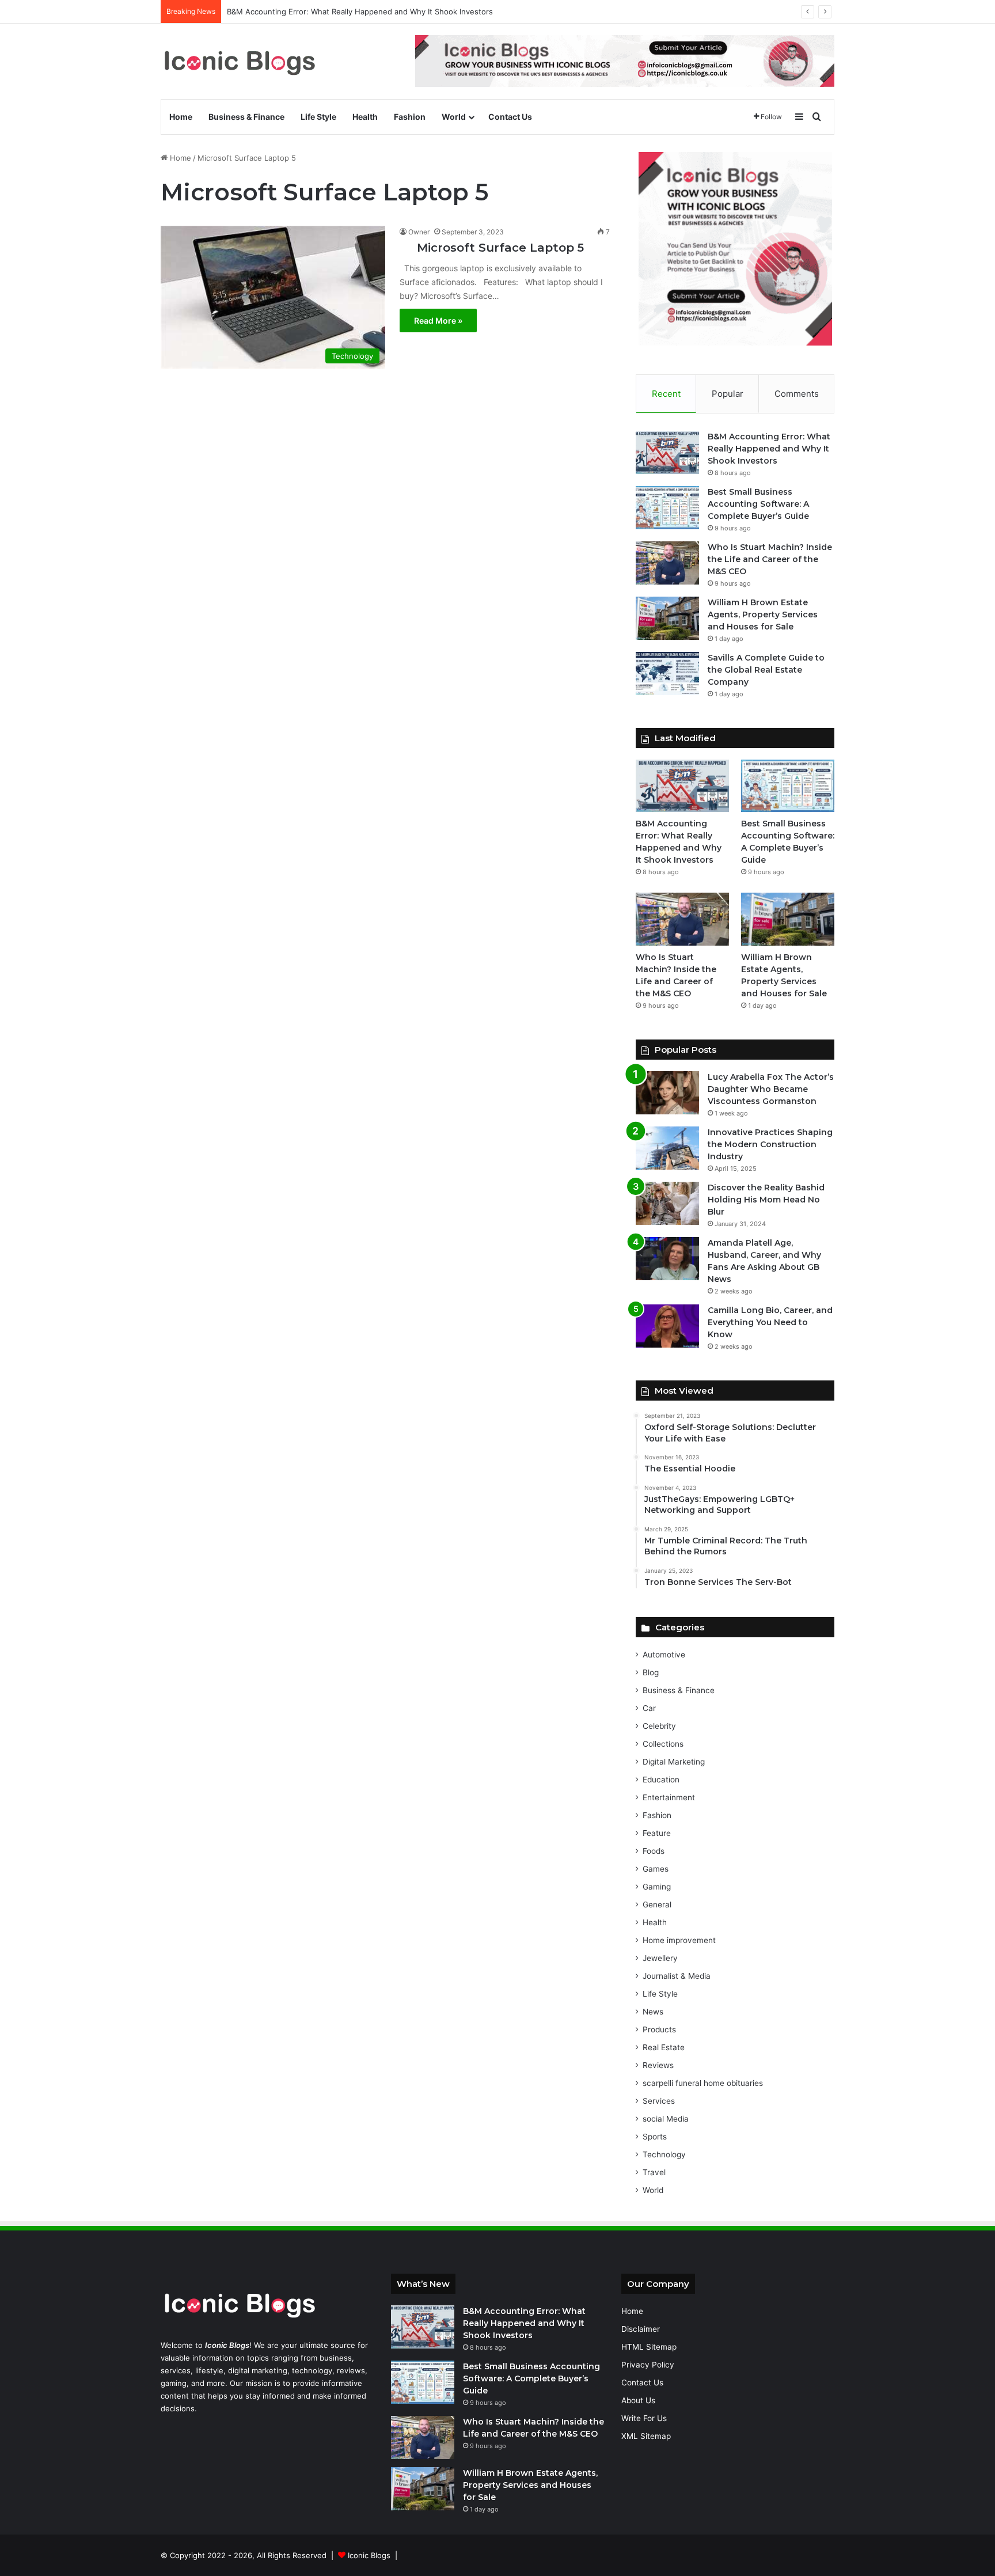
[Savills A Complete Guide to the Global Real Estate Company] (667, 674)
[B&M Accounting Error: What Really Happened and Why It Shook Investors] (667, 452)
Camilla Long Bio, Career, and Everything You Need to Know (770, 1322)
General (657, 1905)
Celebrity (659, 1726)
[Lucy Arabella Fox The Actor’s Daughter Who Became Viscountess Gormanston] (667, 1093)
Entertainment (669, 1797)
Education (661, 1780)
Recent (666, 394)
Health (365, 117)
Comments (797, 394)
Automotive (664, 1655)
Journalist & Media (677, 1976)
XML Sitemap (646, 2436)
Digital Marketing (674, 1762)
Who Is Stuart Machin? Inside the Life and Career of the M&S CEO (770, 559)
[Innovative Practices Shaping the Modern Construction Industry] (667, 1148)
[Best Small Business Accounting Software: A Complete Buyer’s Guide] (667, 508)
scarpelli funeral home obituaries (703, 2083)
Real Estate (664, 2047)
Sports (655, 2137)
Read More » (438, 320)
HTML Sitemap (649, 2347)
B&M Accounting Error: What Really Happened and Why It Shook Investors (769, 449)
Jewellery (660, 1958)
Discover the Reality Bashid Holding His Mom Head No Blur (766, 1200)
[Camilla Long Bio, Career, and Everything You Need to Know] (667, 1326)
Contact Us (510, 117)
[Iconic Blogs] (240, 61)
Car (649, 1708)
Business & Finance (246, 117)
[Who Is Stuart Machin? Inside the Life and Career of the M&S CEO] (667, 563)
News (653, 2012)
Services (659, 2101)
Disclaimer (641, 2329)
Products (659, 2029)
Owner (419, 232)
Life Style (318, 117)
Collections (663, 1744)
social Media (666, 2119)
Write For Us (644, 2418)
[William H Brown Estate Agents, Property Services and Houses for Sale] (667, 618)
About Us (638, 2400)
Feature (657, 1833)
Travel (654, 2172)
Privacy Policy (648, 2365)
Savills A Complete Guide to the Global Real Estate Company (766, 670)
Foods (654, 1851)
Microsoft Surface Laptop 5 (492, 248)
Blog (651, 1672)
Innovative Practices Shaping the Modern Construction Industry (770, 1144)
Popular (728, 394)
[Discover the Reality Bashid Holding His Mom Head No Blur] (667, 1203)
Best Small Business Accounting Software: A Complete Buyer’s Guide (351, 12)
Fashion (410, 117)
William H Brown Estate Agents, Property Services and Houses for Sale (763, 614)
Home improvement (679, 1940)
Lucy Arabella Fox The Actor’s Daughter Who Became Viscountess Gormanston (771, 1089)
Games (656, 1869)
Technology (664, 2154)
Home (181, 117)
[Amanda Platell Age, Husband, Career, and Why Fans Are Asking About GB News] (667, 1259)
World (454, 117)
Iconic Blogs (369, 2555)
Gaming (657, 1887)
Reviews (658, 2065)
